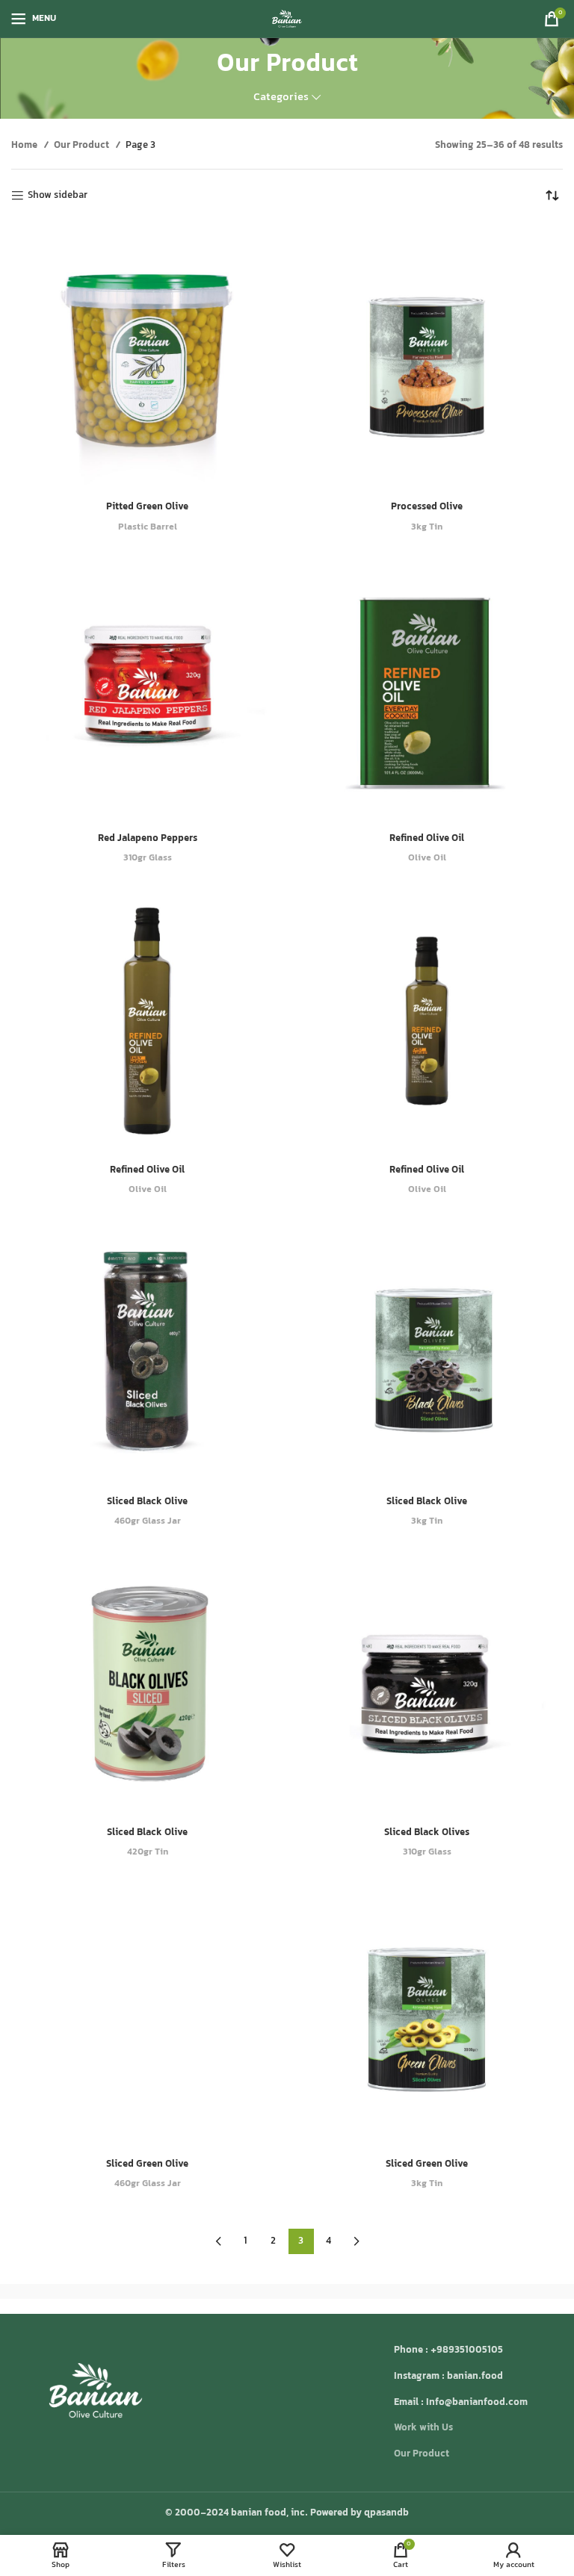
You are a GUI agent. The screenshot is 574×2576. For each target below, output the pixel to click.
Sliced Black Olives (427, 1833)
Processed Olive (427, 507)
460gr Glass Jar (148, 1522)
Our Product (83, 146)
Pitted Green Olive (147, 507)
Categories (281, 97)
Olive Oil (427, 859)
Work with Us (423, 2428)
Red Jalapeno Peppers (148, 839)
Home (25, 146)
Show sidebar (58, 196)
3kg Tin (427, 528)
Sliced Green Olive (147, 2164)
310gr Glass (148, 859)
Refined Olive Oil (427, 839)
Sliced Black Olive (147, 1502)
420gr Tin (148, 1853)
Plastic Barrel (148, 528)
